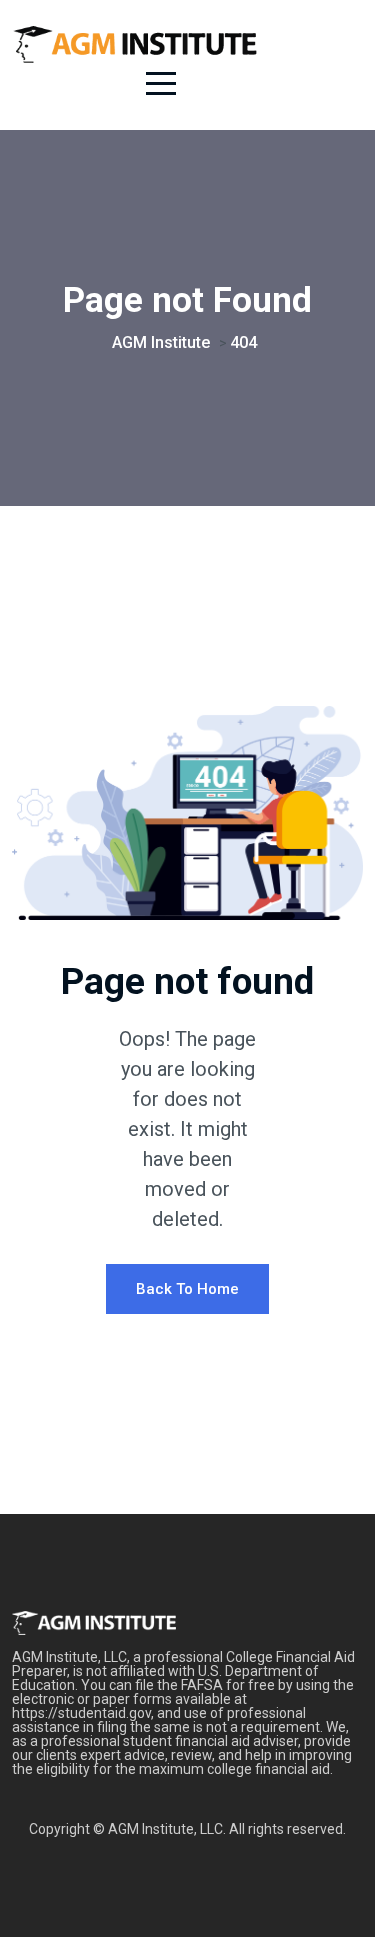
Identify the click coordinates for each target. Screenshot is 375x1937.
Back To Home (187, 1289)
